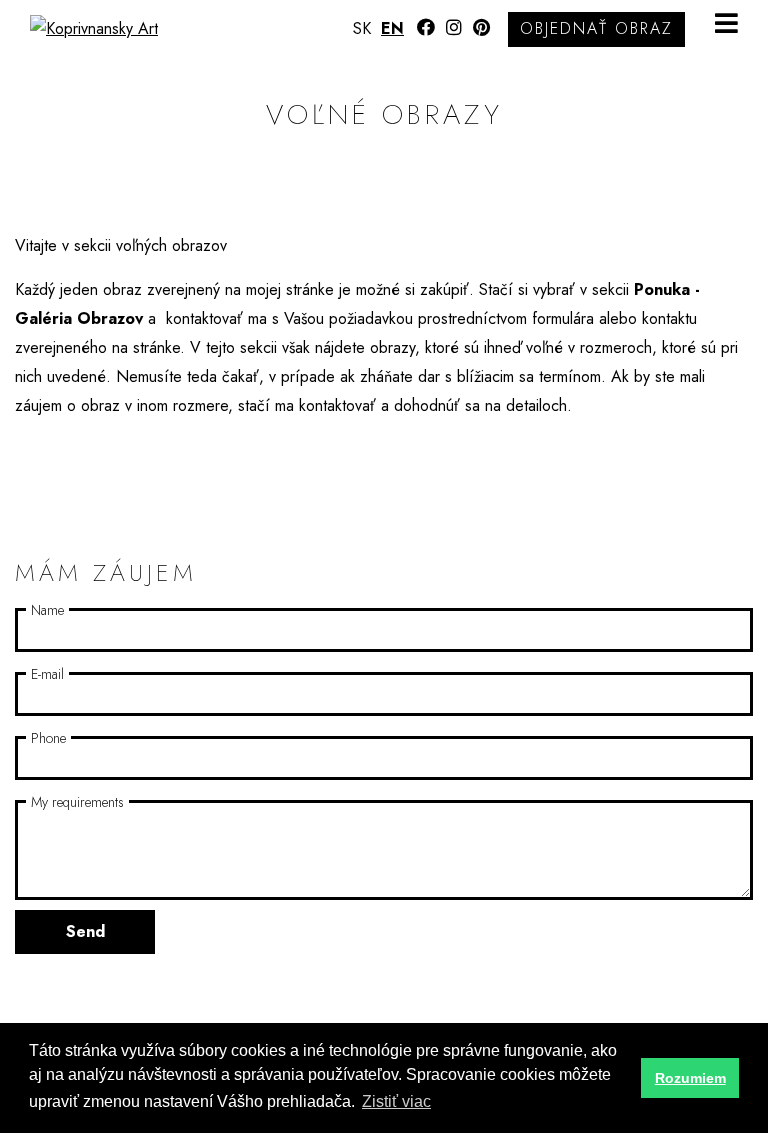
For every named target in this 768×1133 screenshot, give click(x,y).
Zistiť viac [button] (396, 1101)
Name (47, 610)
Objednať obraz (596, 28)
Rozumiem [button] (690, 1078)
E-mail (47, 674)
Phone (48, 738)
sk (362, 28)
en (392, 28)
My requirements (77, 802)
